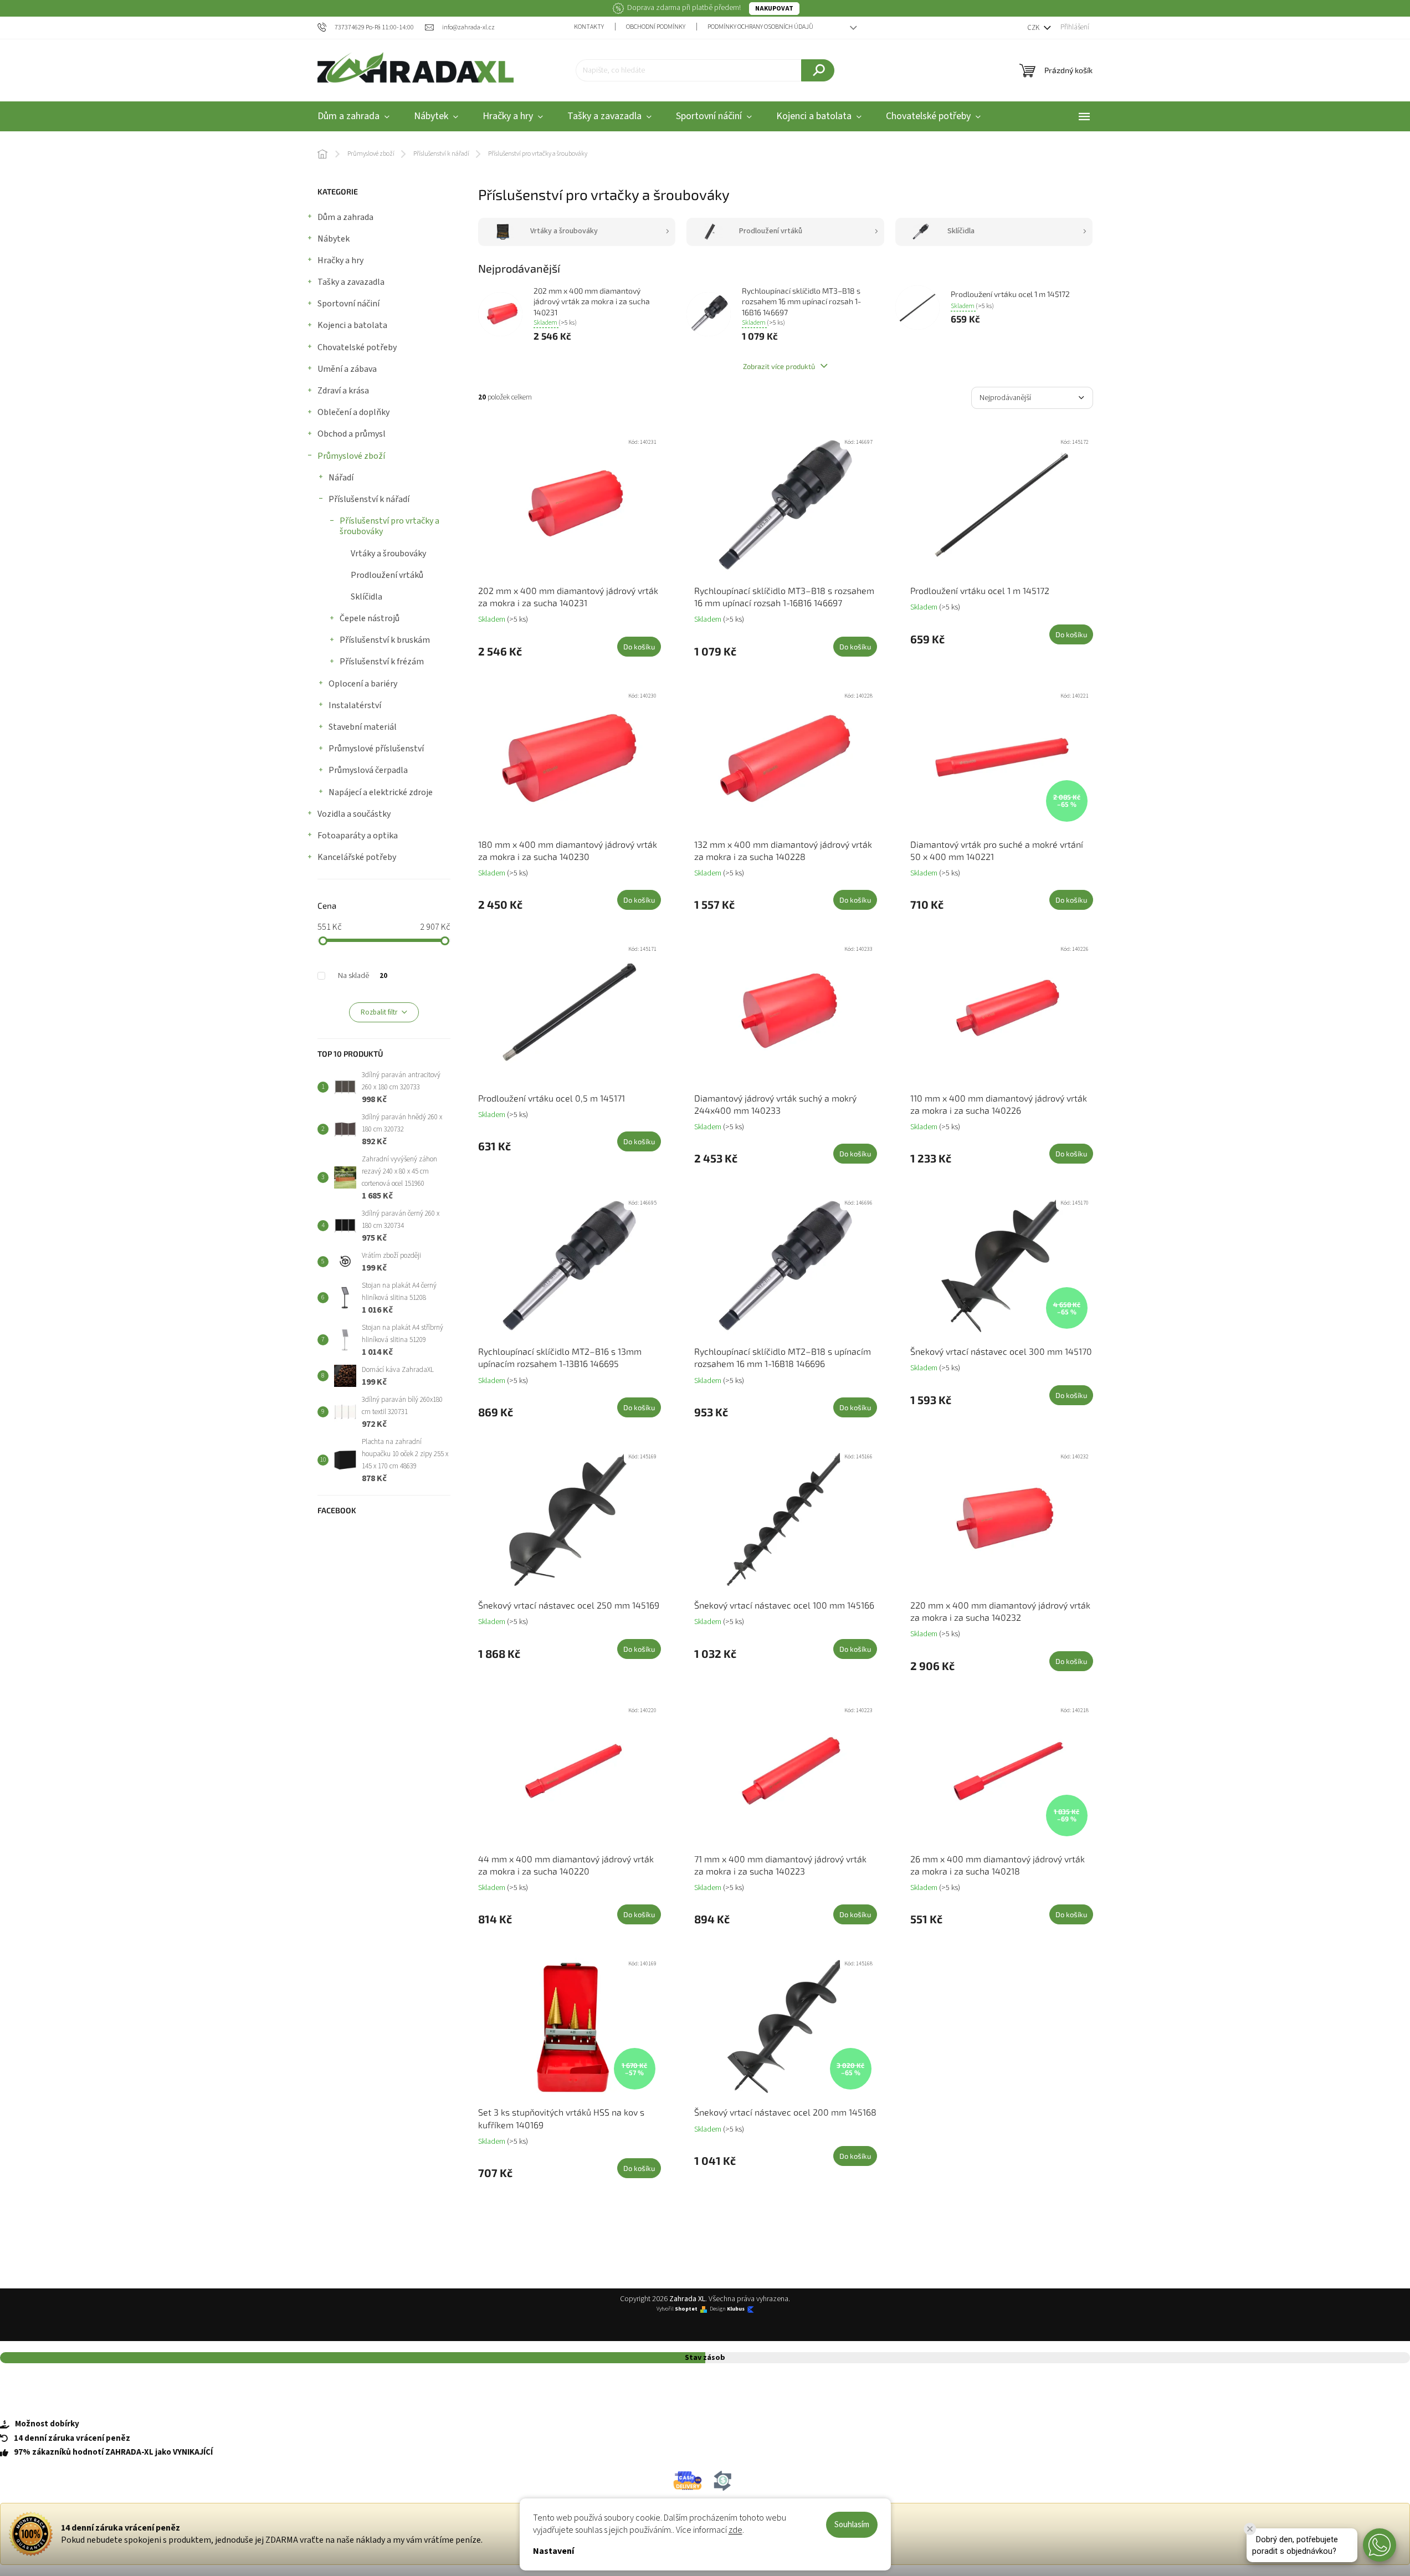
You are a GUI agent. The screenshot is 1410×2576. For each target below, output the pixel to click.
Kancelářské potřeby (357, 857)
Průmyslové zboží (351, 456)
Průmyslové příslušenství (376, 749)
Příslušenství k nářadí (369, 499)
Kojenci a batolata (352, 325)
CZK (1034, 28)
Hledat (818, 70)
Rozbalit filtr (379, 1012)
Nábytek (334, 239)
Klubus (736, 2309)
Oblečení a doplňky (353, 412)
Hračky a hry (340, 260)
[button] (1380, 2545)
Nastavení (553, 2551)
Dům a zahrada (345, 217)
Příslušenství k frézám (382, 662)
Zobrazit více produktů (780, 366)
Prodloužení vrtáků (387, 575)
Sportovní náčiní (348, 304)
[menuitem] (353, 117)
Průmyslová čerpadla (368, 770)
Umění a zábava (347, 369)
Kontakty (589, 27)
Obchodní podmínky (656, 27)
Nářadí (341, 478)
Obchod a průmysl (352, 434)
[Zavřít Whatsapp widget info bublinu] (1250, 2529)
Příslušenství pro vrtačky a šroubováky (389, 526)
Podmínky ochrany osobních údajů (760, 27)
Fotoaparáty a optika (358, 836)
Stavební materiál (363, 727)
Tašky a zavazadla (351, 282)
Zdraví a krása (343, 391)
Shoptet (686, 2309)
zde (735, 2530)
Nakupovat (774, 9)
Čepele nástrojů (370, 618)
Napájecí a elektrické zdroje (381, 792)
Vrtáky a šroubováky (388, 554)
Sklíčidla (366, 597)
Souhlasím (852, 2525)
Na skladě (363, 976)
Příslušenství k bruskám (385, 640)
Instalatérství (355, 705)
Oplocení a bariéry (363, 684)
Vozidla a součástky (354, 814)
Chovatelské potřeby (357, 347)
